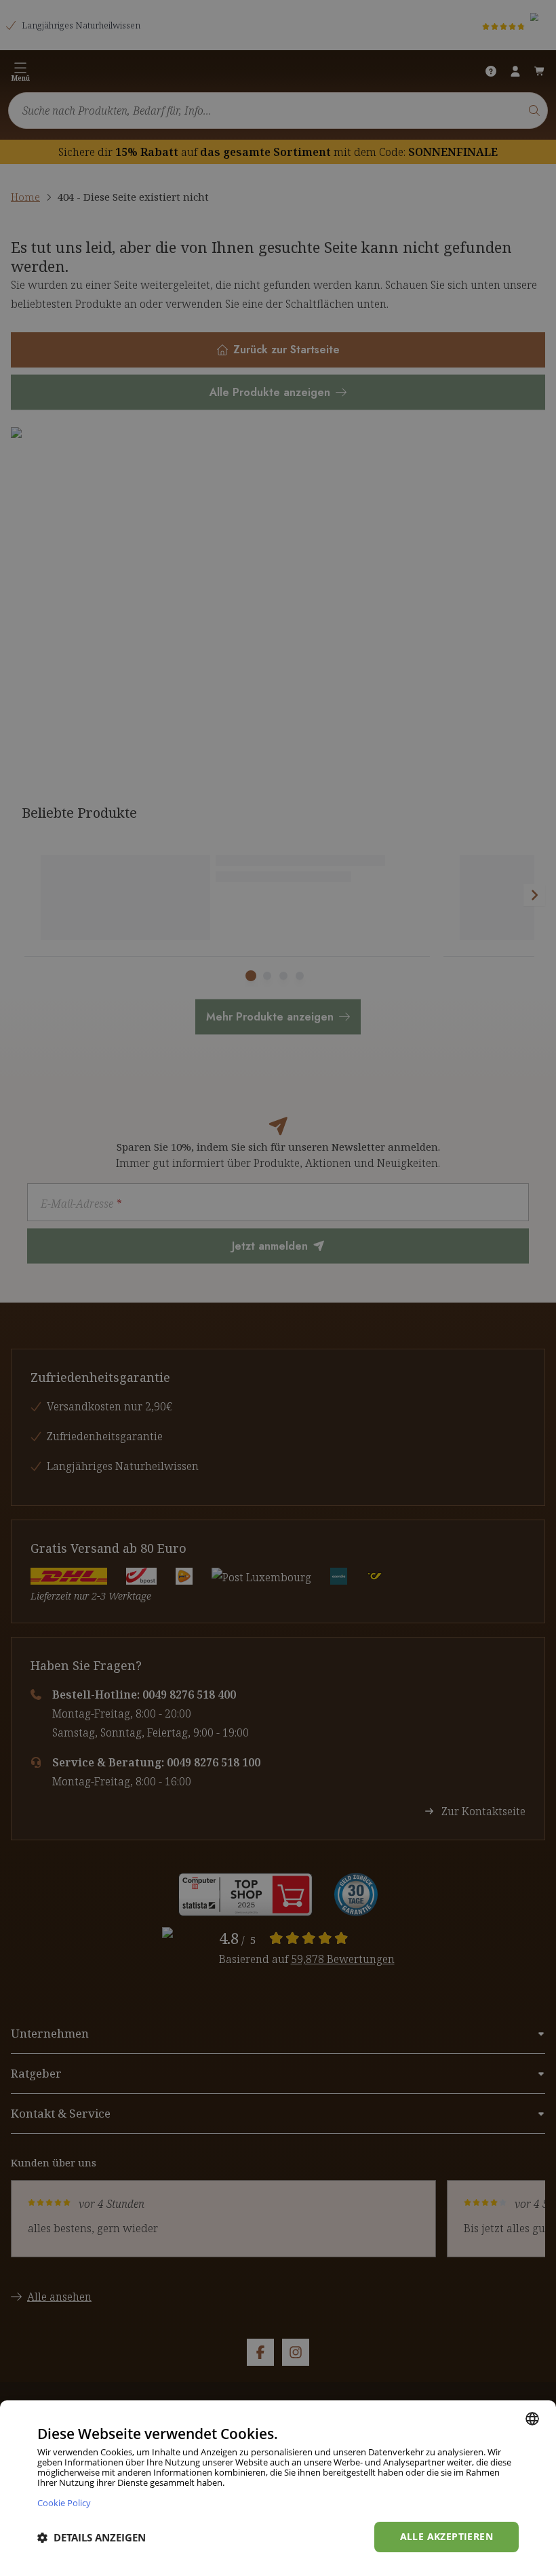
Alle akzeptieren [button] (446, 2536)
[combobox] (532, 2419)
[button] (92, 2537)
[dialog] (278, 2488)
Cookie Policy (64, 2502)
